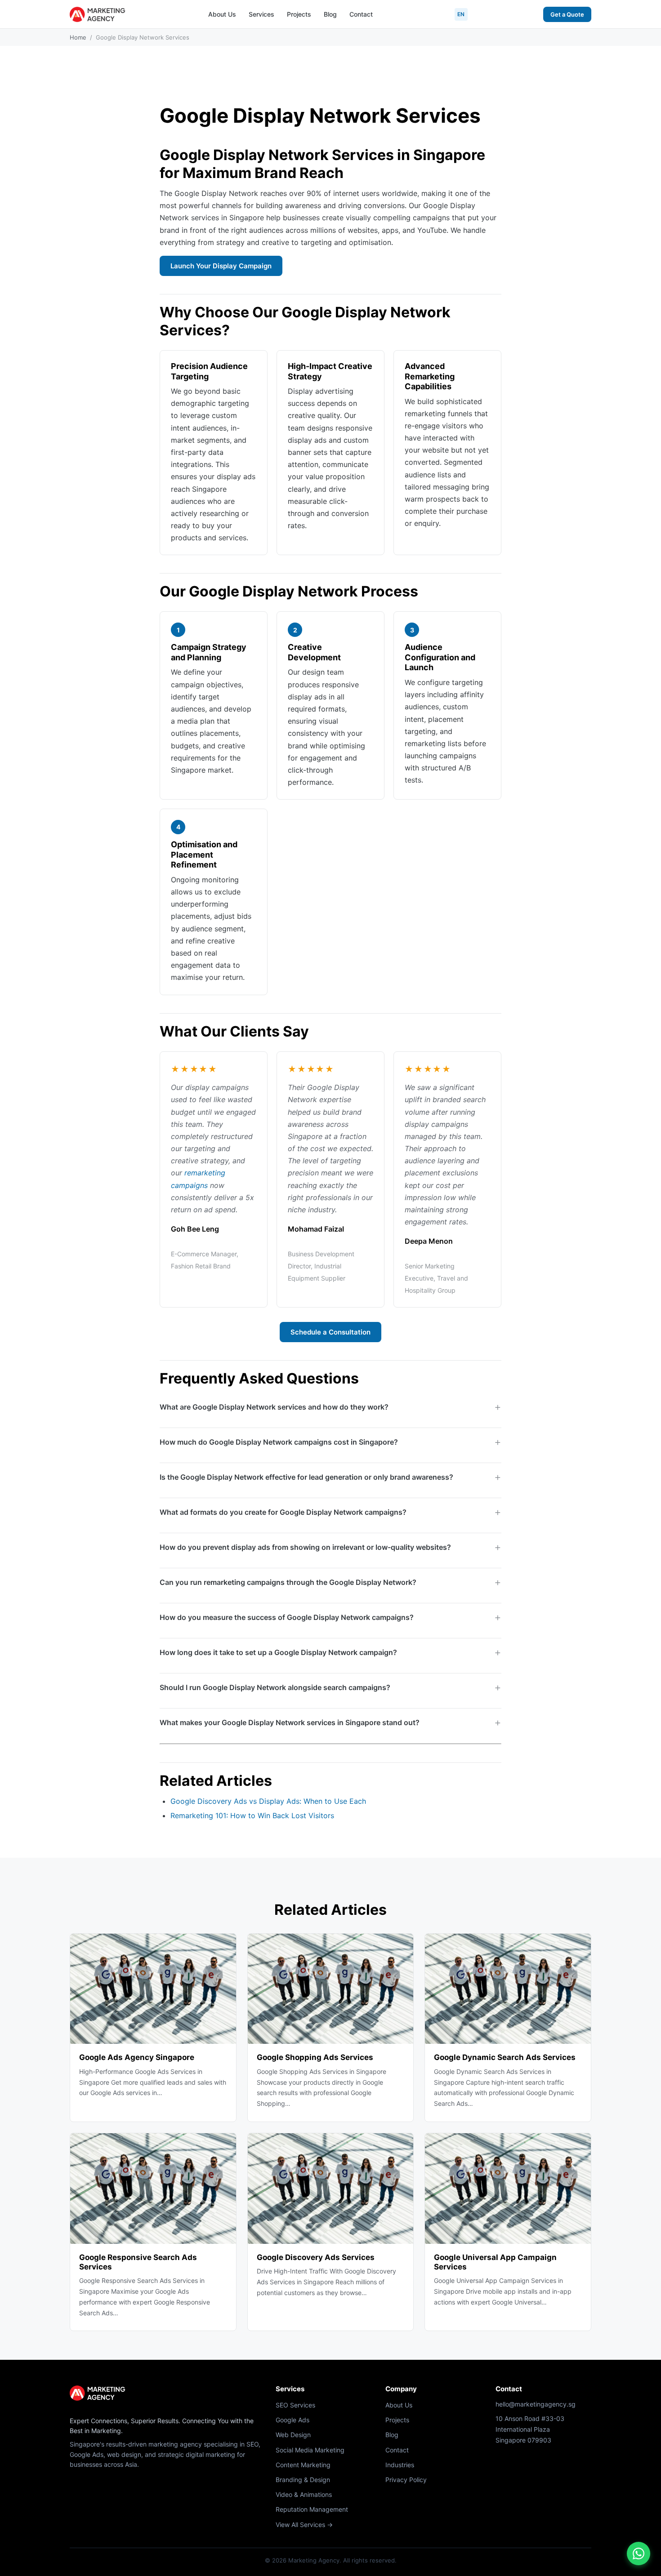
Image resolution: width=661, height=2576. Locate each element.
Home (78, 37)
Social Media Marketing (310, 2450)
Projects (299, 14)
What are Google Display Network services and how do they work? (274, 1407)
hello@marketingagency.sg (536, 2404)
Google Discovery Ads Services (316, 2257)
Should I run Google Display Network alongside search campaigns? (275, 1687)
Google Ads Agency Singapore (137, 2057)
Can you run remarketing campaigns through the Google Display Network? (288, 1582)
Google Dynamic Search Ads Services (505, 2057)
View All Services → (304, 2525)
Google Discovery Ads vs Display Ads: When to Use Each (268, 1801)
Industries (400, 2465)
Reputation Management (312, 2509)
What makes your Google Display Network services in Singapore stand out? (290, 1722)
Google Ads (293, 2420)
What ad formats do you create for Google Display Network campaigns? (283, 1512)
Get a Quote (567, 14)
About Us (222, 14)
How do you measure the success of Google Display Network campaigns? (287, 1617)
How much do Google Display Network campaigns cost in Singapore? (279, 1442)
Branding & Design (303, 2480)
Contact (361, 14)
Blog (330, 14)
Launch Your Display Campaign (221, 266)
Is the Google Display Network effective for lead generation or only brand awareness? (306, 1477)
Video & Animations (304, 2494)
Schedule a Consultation (330, 1332)
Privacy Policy (406, 2480)
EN (461, 14)
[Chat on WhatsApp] (639, 2554)
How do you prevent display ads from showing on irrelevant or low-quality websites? (305, 1547)
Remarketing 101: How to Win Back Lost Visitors (252, 1815)
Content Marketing (303, 2465)
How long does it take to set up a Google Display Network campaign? (278, 1652)
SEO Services (295, 2405)
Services (261, 14)
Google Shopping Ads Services (315, 2057)
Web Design (293, 2435)
